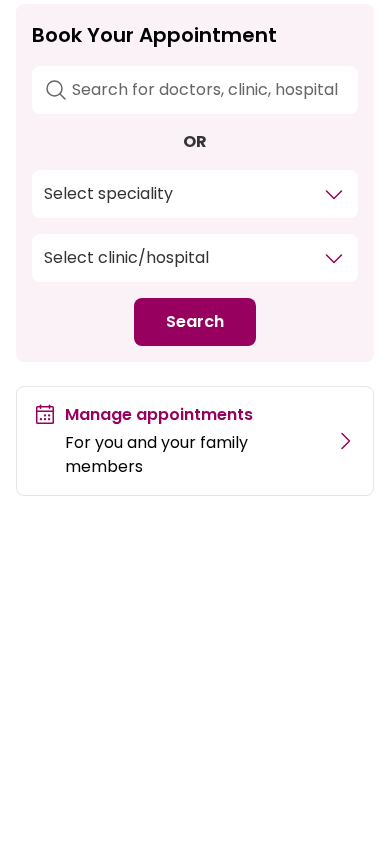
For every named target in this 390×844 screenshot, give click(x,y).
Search (195, 321)
